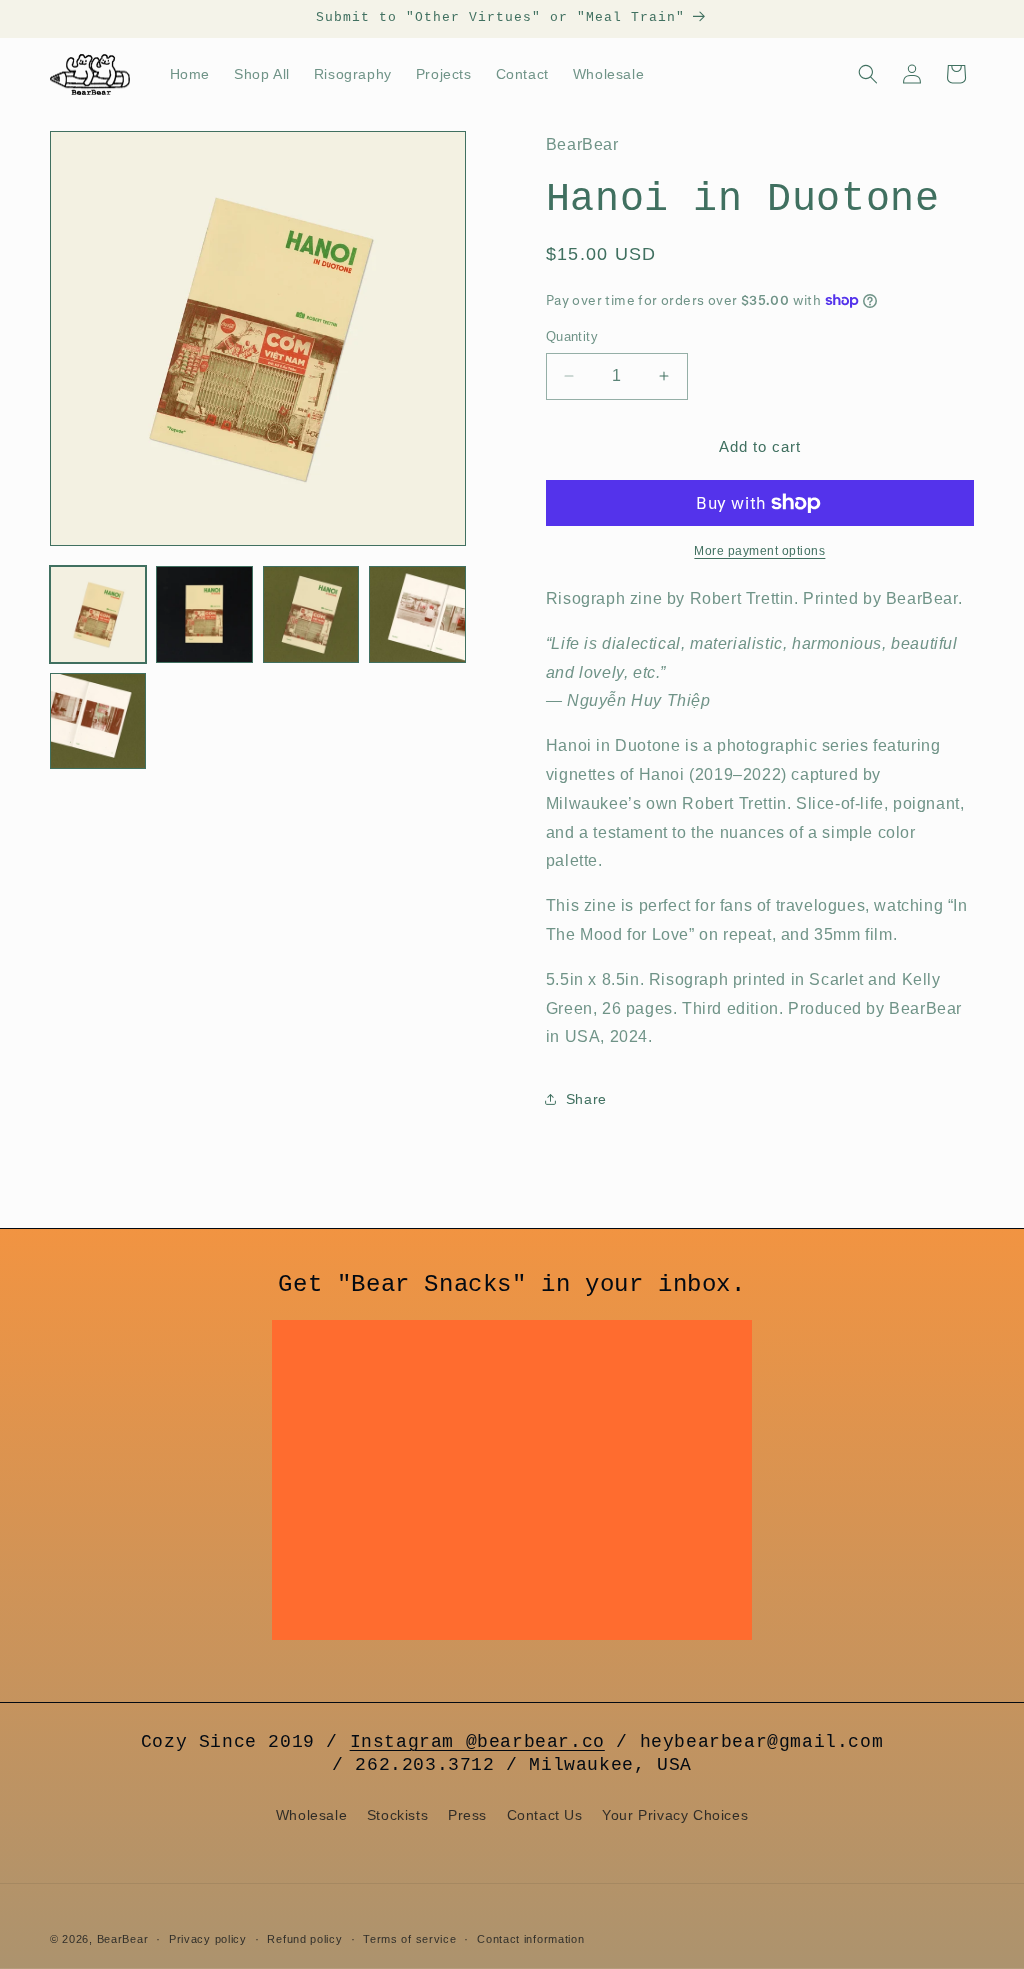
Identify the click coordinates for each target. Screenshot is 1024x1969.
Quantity (572, 336)
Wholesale (311, 1815)
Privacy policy (208, 1939)
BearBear (123, 1939)
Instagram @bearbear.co (477, 1742)
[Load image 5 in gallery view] (98, 721)
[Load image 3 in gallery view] (311, 614)
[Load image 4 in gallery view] (417, 614)
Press (467, 1815)
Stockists (397, 1815)
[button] (868, 74)
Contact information (530, 1939)
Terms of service (409, 1939)
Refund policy (304, 1939)
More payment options (759, 551)
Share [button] (586, 1099)
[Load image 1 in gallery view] (98, 614)
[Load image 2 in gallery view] (204, 614)
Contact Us (545, 1815)
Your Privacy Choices (675, 1815)
